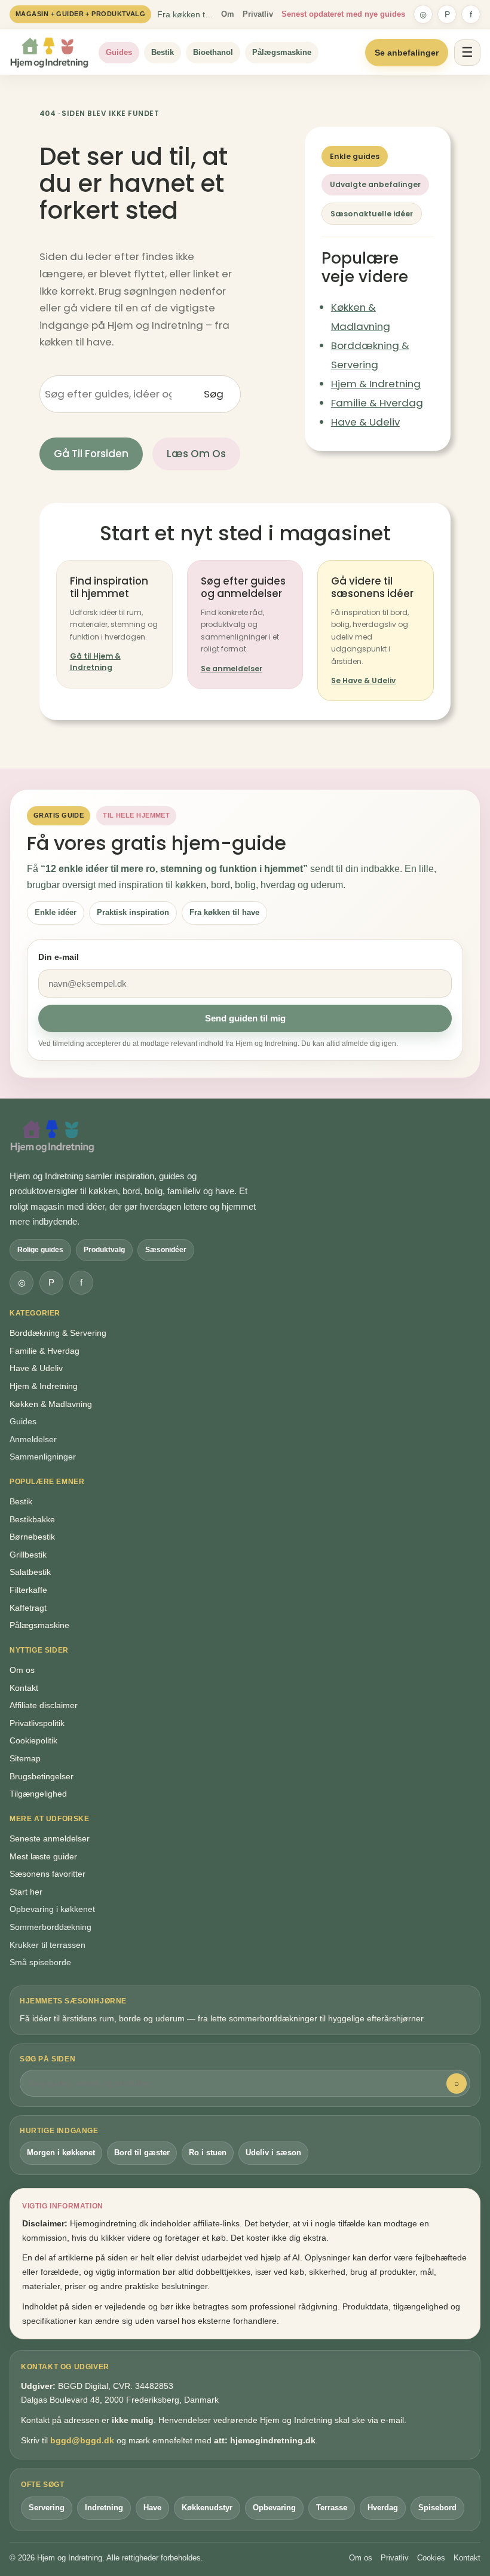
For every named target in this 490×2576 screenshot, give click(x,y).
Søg (214, 394)
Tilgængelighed (38, 1794)
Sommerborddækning (50, 1927)
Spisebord (437, 2508)
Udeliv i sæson (273, 2153)
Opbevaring (274, 2508)
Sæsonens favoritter (48, 1874)
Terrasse (332, 2508)
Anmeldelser (33, 1439)
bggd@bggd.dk (82, 2440)
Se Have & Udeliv (363, 680)
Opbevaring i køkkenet (52, 1909)
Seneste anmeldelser (50, 1838)
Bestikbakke (32, 1519)
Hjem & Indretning (376, 384)
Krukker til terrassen (48, 1945)
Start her (26, 1892)
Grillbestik (28, 1555)
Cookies (431, 2558)
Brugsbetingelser (42, 1776)
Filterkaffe (28, 1590)
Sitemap (25, 1758)
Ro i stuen (208, 2153)
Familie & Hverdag (377, 403)
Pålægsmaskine (282, 52)
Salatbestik (30, 1572)
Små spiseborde (40, 1962)
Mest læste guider (43, 1856)
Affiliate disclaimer (44, 1705)
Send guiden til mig (245, 1018)
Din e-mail (59, 957)
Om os (22, 1670)
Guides (119, 52)
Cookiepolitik (33, 1740)
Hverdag (383, 2508)
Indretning (104, 2508)
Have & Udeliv (365, 422)
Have (152, 2508)
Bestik (163, 52)
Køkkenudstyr (207, 2508)
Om (228, 14)
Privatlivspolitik (37, 1723)
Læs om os (196, 454)
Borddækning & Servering (58, 1333)
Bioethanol (213, 52)
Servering (47, 2508)
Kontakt (24, 1688)
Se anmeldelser (232, 669)
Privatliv (258, 14)
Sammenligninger (43, 1457)
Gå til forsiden (91, 454)
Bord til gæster (142, 2153)
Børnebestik (32, 1537)
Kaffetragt (28, 1608)
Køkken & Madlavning (51, 1404)
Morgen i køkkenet (61, 2153)
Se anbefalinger (407, 53)
